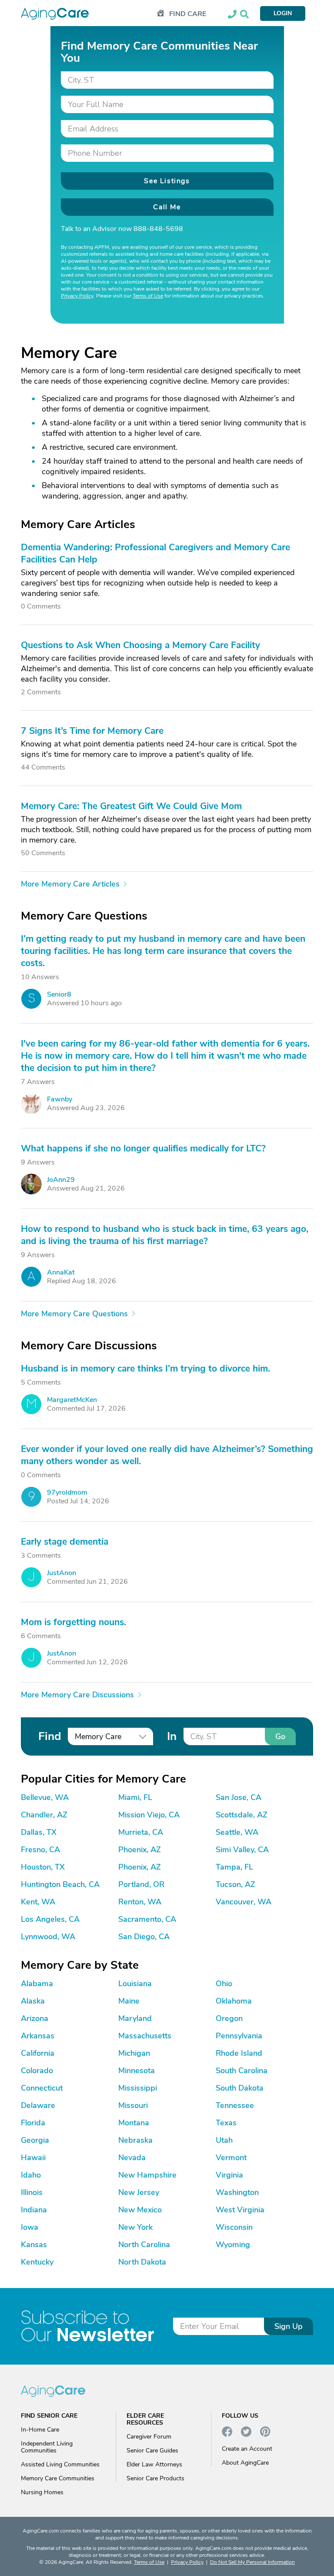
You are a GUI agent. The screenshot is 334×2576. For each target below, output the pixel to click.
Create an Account (247, 2449)
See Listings (167, 181)
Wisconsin (234, 2227)
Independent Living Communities (47, 2447)
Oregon (229, 2018)
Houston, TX (43, 1867)
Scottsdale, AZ (242, 1815)
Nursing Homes (42, 2492)
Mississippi (138, 2088)
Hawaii (33, 2158)
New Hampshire (147, 2175)
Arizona (35, 2018)
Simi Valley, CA (242, 1850)
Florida (33, 2123)
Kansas (34, 2245)
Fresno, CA (40, 1850)
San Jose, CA (239, 1797)
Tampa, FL (234, 1867)
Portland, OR (141, 1884)
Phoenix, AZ (140, 1850)
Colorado (37, 2071)
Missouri (133, 2105)
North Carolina (144, 2245)
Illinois (32, 2192)
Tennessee (235, 2105)
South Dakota (240, 2088)
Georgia (35, 2140)
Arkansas (38, 2036)
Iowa (30, 2227)
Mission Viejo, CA (149, 1815)
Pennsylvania (239, 2036)
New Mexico (140, 2210)
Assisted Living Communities (60, 2464)
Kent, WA (38, 1902)
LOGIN (283, 13)
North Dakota (142, 2262)
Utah (224, 2140)
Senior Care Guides (152, 2451)
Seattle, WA (237, 1832)
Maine (129, 2001)
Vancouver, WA (244, 1902)
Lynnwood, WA (48, 1937)
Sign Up (289, 2326)
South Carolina (242, 2071)
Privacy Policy (77, 296)
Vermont (231, 2158)
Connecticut (42, 2088)
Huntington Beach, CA (60, 1884)
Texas (226, 2123)
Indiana (34, 2210)
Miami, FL (135, 1797)
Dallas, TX (39, 1832)
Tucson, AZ (235, 1884)
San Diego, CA (144, 1937)
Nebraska (135, 2140)
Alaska (33, 2001)
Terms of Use (148, 296)
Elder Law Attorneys (154, 2464)
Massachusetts (145, 2036)
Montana (134, 2123)
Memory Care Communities (58, 2478)
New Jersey (139, 2192)
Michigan (134, 2053)
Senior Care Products (155, 2478)
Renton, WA (140, 1902)
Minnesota (137, 2071)
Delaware (38, 2105)
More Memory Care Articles (70, 884)
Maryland (135, 2018)
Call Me (167, 207)
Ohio (224, 1984)
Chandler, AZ (44, 1815)
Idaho (31, 2175)
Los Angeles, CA (50, 1919)
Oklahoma (234, 2001)
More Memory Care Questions (74, 1314)
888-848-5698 (158, 229)
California (38, 2053)
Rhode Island (239, 2053)
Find (50, 1736)
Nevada (132, 2158)
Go (280, 1736)
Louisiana (135, 1984)
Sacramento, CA (147, 1919)
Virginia (229, 2175)
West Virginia (240, 2210)
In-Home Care (40, 2430)
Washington (237, 2192)
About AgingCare (245, 2463)
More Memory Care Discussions (77, 1695)
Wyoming (233, 2245)
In (172, 1736)
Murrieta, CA (141, 1832)
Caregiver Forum (149, 2437)
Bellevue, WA (45, 1797)
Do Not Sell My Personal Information (252, 2562)
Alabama (37, 1984)
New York (135, 2227)
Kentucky (37, 2262)
